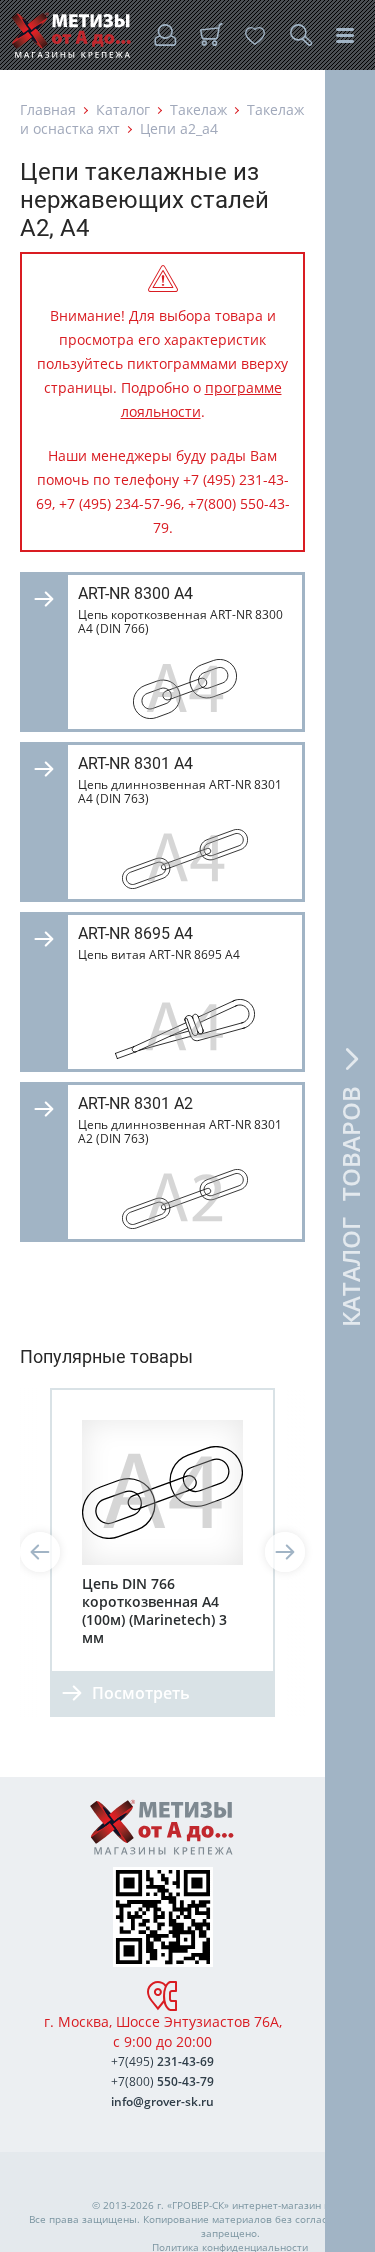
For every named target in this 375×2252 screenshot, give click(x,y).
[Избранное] (255, 35)
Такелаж (198, 109)
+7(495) (162, 2061)
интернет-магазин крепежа (299, 2205)
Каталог (123, 109)
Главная (48, 109)
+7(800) (162, 2081)
